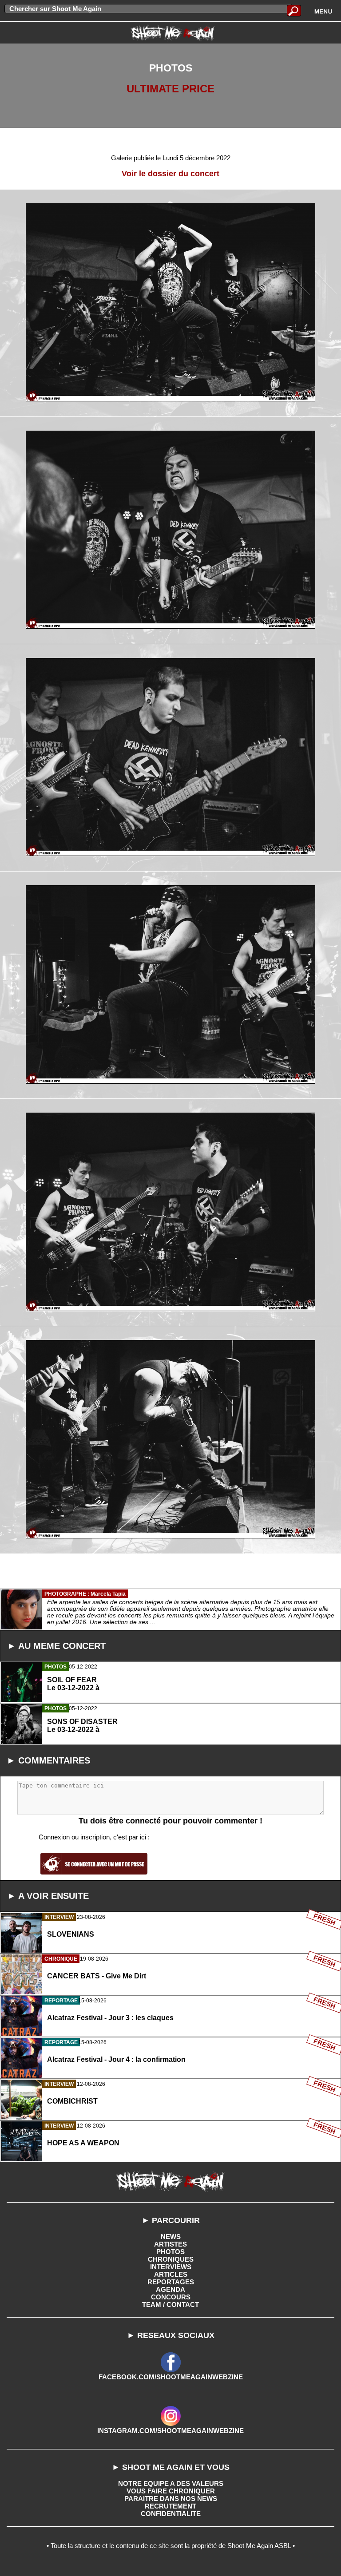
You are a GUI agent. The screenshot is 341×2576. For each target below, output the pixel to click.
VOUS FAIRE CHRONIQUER (171, 2491)
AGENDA (170, 2289)
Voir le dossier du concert (170, 174)
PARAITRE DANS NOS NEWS (171, 2499)
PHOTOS (170, 2252)
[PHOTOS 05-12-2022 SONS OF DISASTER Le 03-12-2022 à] (170, 1765)
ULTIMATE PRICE (170, 89)
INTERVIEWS (171, 2267)
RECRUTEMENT (170, 2506)
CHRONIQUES (171, 2259)
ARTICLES (171, 2274)
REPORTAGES (171, 2282)
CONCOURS (171, 2297)
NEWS (171, 2237)
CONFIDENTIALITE (171, 2514)
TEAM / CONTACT (170, 2305)
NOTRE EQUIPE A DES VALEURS (171, 2483)
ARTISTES (170, 2244)
